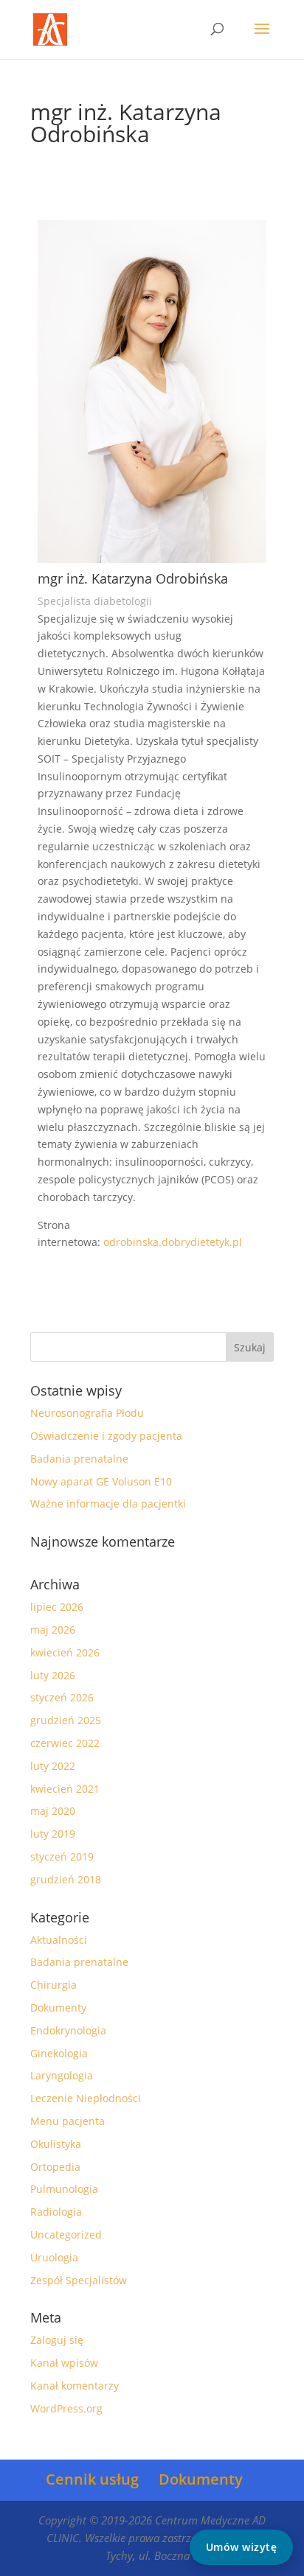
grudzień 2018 (66, 1879)
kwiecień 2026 (65, 1652)
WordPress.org (66, 2408)
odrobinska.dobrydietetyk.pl (173, 1242)
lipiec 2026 (57, 1607)
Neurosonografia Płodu (87, 1413)
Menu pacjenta (68, 2121)
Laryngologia (62, 2075)
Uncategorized (66, 2234)
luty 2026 (53, 1675)
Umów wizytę (242, 2547)
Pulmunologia (64, 2189)
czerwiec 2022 (65, 1743)
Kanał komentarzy (75, 2386)
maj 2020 (53, 1811)
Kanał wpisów (64, 2363)
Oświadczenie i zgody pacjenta (106, 1436)
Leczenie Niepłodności (86, 2098)
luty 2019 (53, 1834)
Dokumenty (58, 2008)
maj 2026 (53, 1630)
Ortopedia (55, 2167)
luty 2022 (53, 1766)
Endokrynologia (68, 2030)
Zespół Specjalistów (79, 2280)
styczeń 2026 (62, 1697)
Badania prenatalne (79, 1459)
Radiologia (56, 2212)
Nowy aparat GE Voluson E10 (101, 1481)
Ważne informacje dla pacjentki (108, 1504)
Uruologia (54, 2257)
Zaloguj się (57, 2340)
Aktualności (59, 1940)
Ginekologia (59, 2053)
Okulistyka (56, 2144)
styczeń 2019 (62, 1856)
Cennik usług (92, 2479)
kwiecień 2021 (65, 1789)
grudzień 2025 (66, 1720)
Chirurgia (53, 1985)
